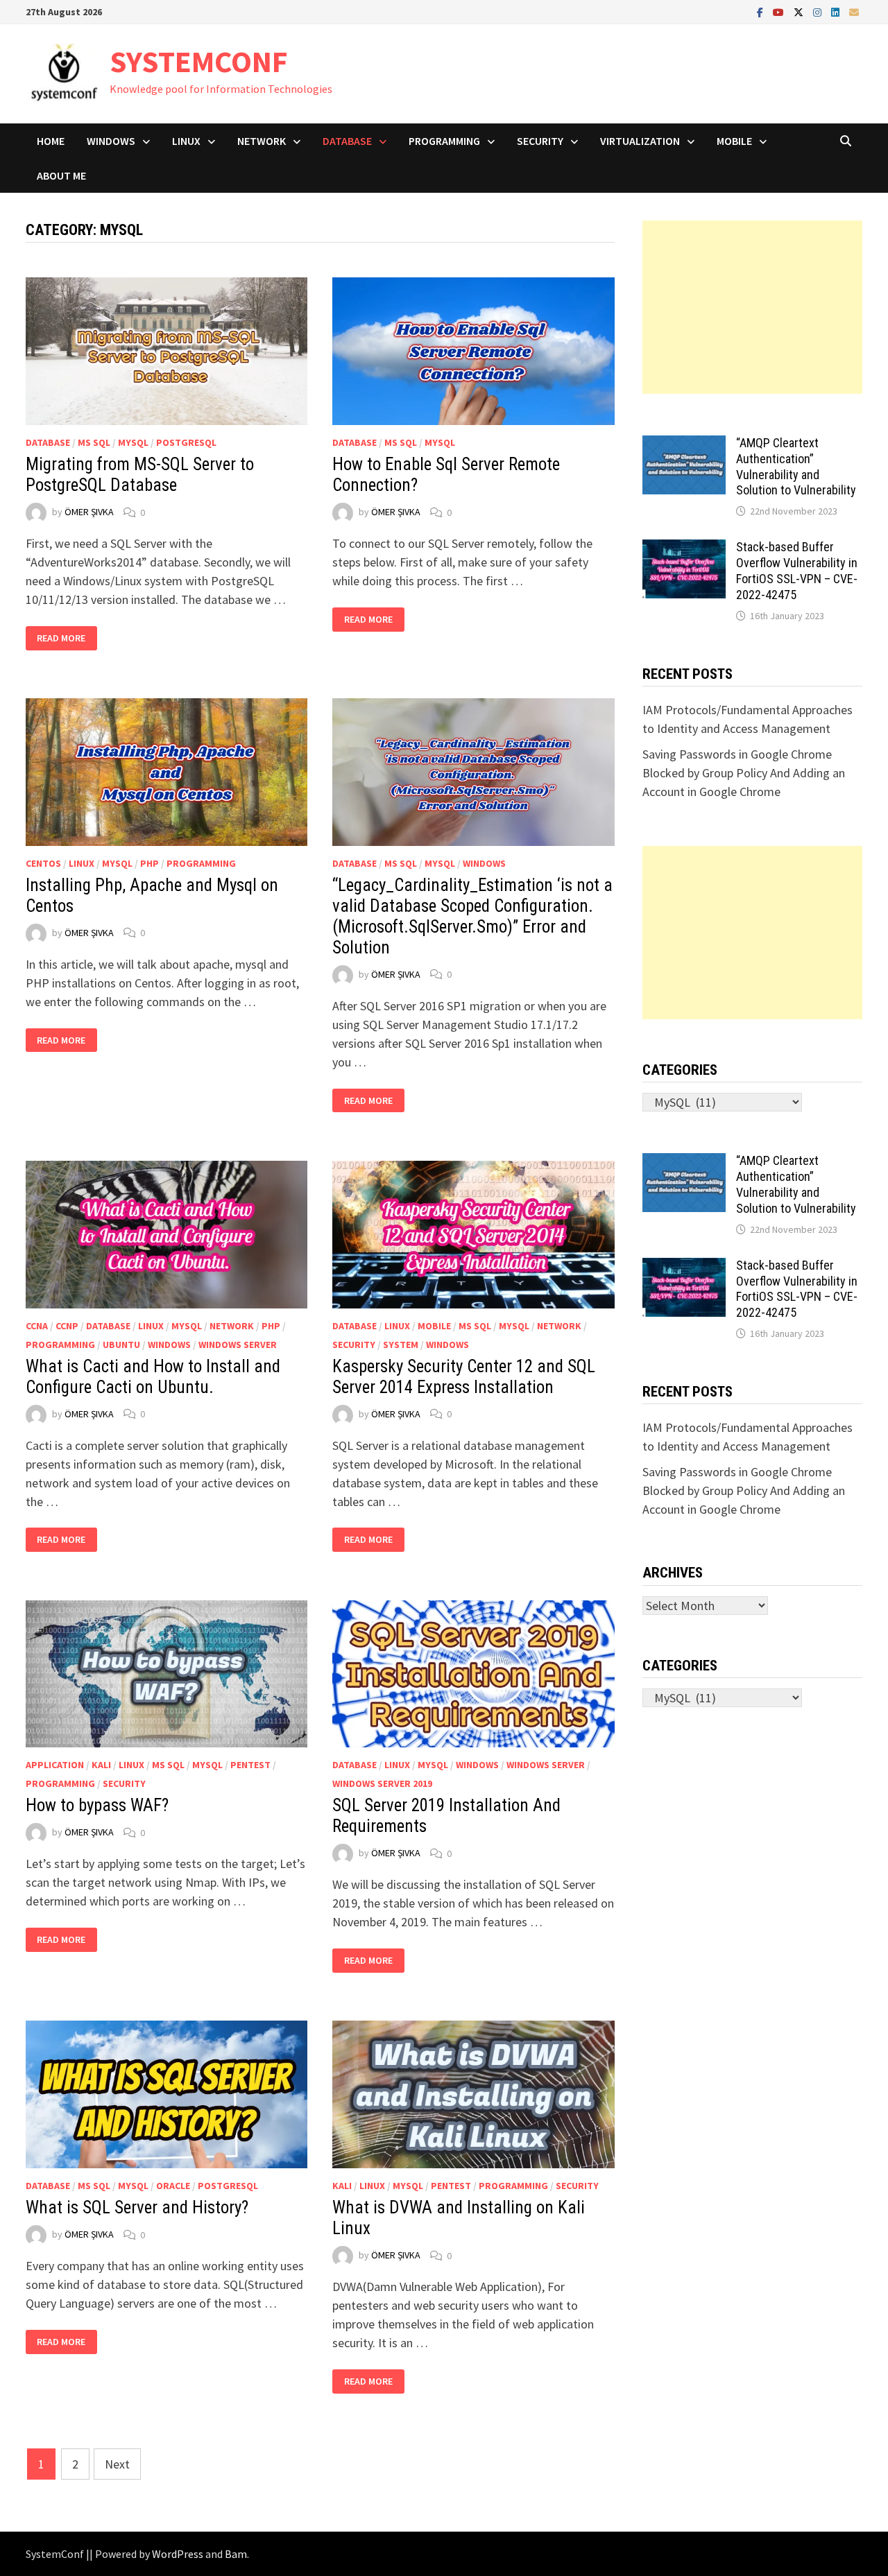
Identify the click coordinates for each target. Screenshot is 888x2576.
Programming (444, 141)
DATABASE (347, 141)
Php (150, 863)
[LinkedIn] (837, 11)
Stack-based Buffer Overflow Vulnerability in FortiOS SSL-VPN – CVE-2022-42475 (797, 571)
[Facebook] (761, 11)
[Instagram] (819, 11)
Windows (111, 141)
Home (51, 141)
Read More (65, 638)
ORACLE (173, 2186)
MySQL (133, 442)
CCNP (67, 1326)
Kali (101, 1765)
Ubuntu (121, 1345)
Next (117, 2464)
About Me (61, 175)
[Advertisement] (753, 307)
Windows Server (238, 1345)
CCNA (37, 1326)
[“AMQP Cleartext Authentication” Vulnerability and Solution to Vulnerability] (684, 445)
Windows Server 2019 (382, 1783)
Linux (186, 141)
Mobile (734, 141)
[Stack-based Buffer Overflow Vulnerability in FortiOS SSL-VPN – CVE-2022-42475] (684, 549)
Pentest (250, 1765)
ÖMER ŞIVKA (89, 512)
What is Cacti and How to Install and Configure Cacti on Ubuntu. (153, 1377)
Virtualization (640, 141)
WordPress (178, 2554)
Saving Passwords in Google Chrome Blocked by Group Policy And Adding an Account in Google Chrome (744, 773)
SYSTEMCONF (199, 61)
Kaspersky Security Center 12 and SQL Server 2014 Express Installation (464, 1377)
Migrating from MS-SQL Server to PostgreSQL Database (140, 475)
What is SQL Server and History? (137, 2207)
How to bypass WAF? (97, 1805)
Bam (236, 2554)
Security (540, 141)
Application (55, 1765)
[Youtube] (780, 11)
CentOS (43, 863)
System (401, 1345)
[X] (800, 11)
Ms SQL (94, 442)
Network (262, 141)
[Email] (854, 11)
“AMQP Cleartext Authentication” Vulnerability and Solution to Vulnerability (796, 467)
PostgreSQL (186, 442)
